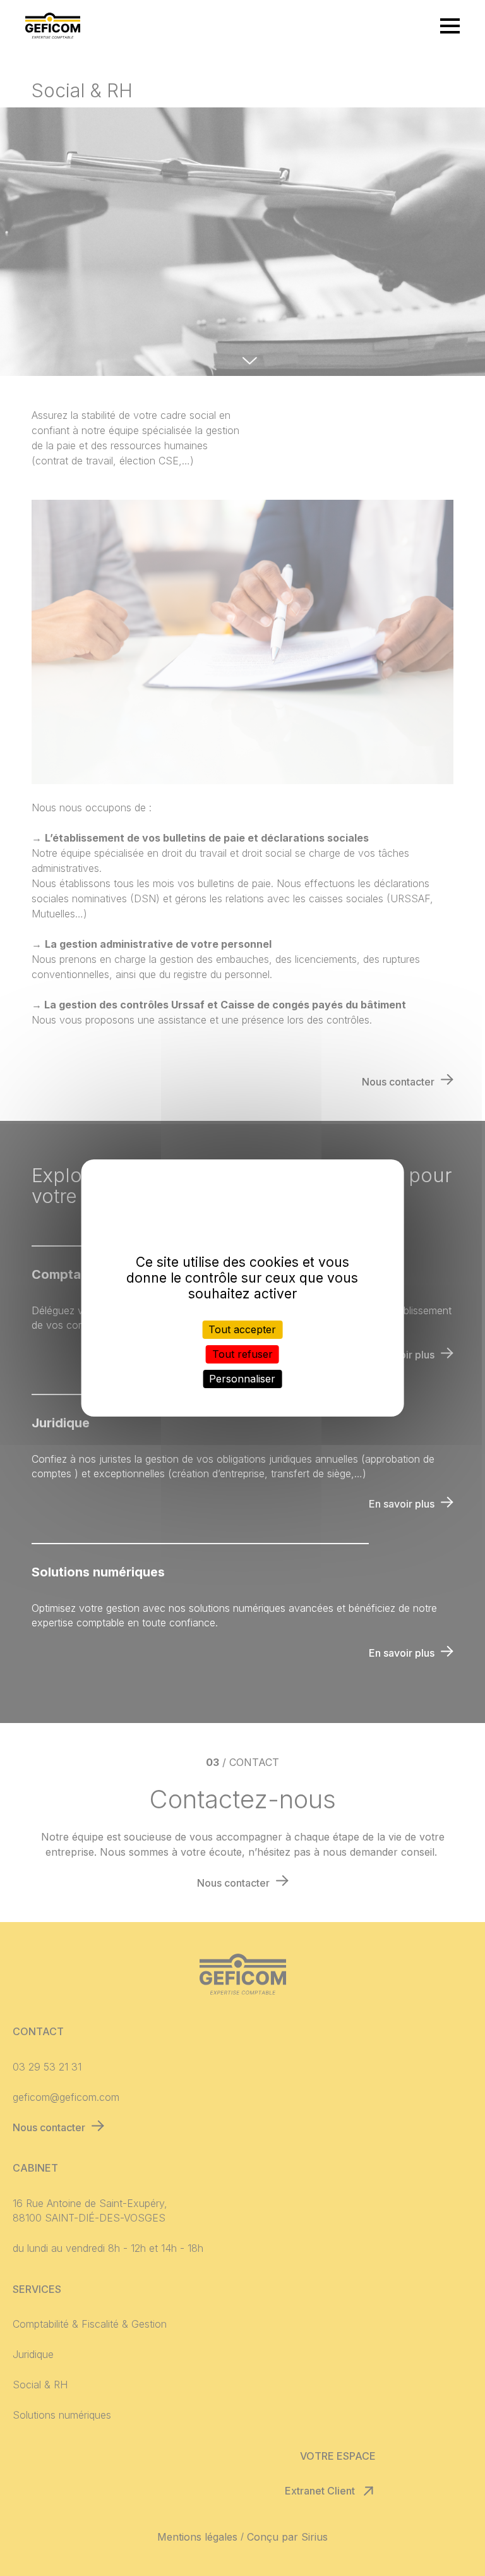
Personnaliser (242, 1379)
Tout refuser (242, 1354)
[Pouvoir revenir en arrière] (53, 27)
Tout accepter (242, 1329)
